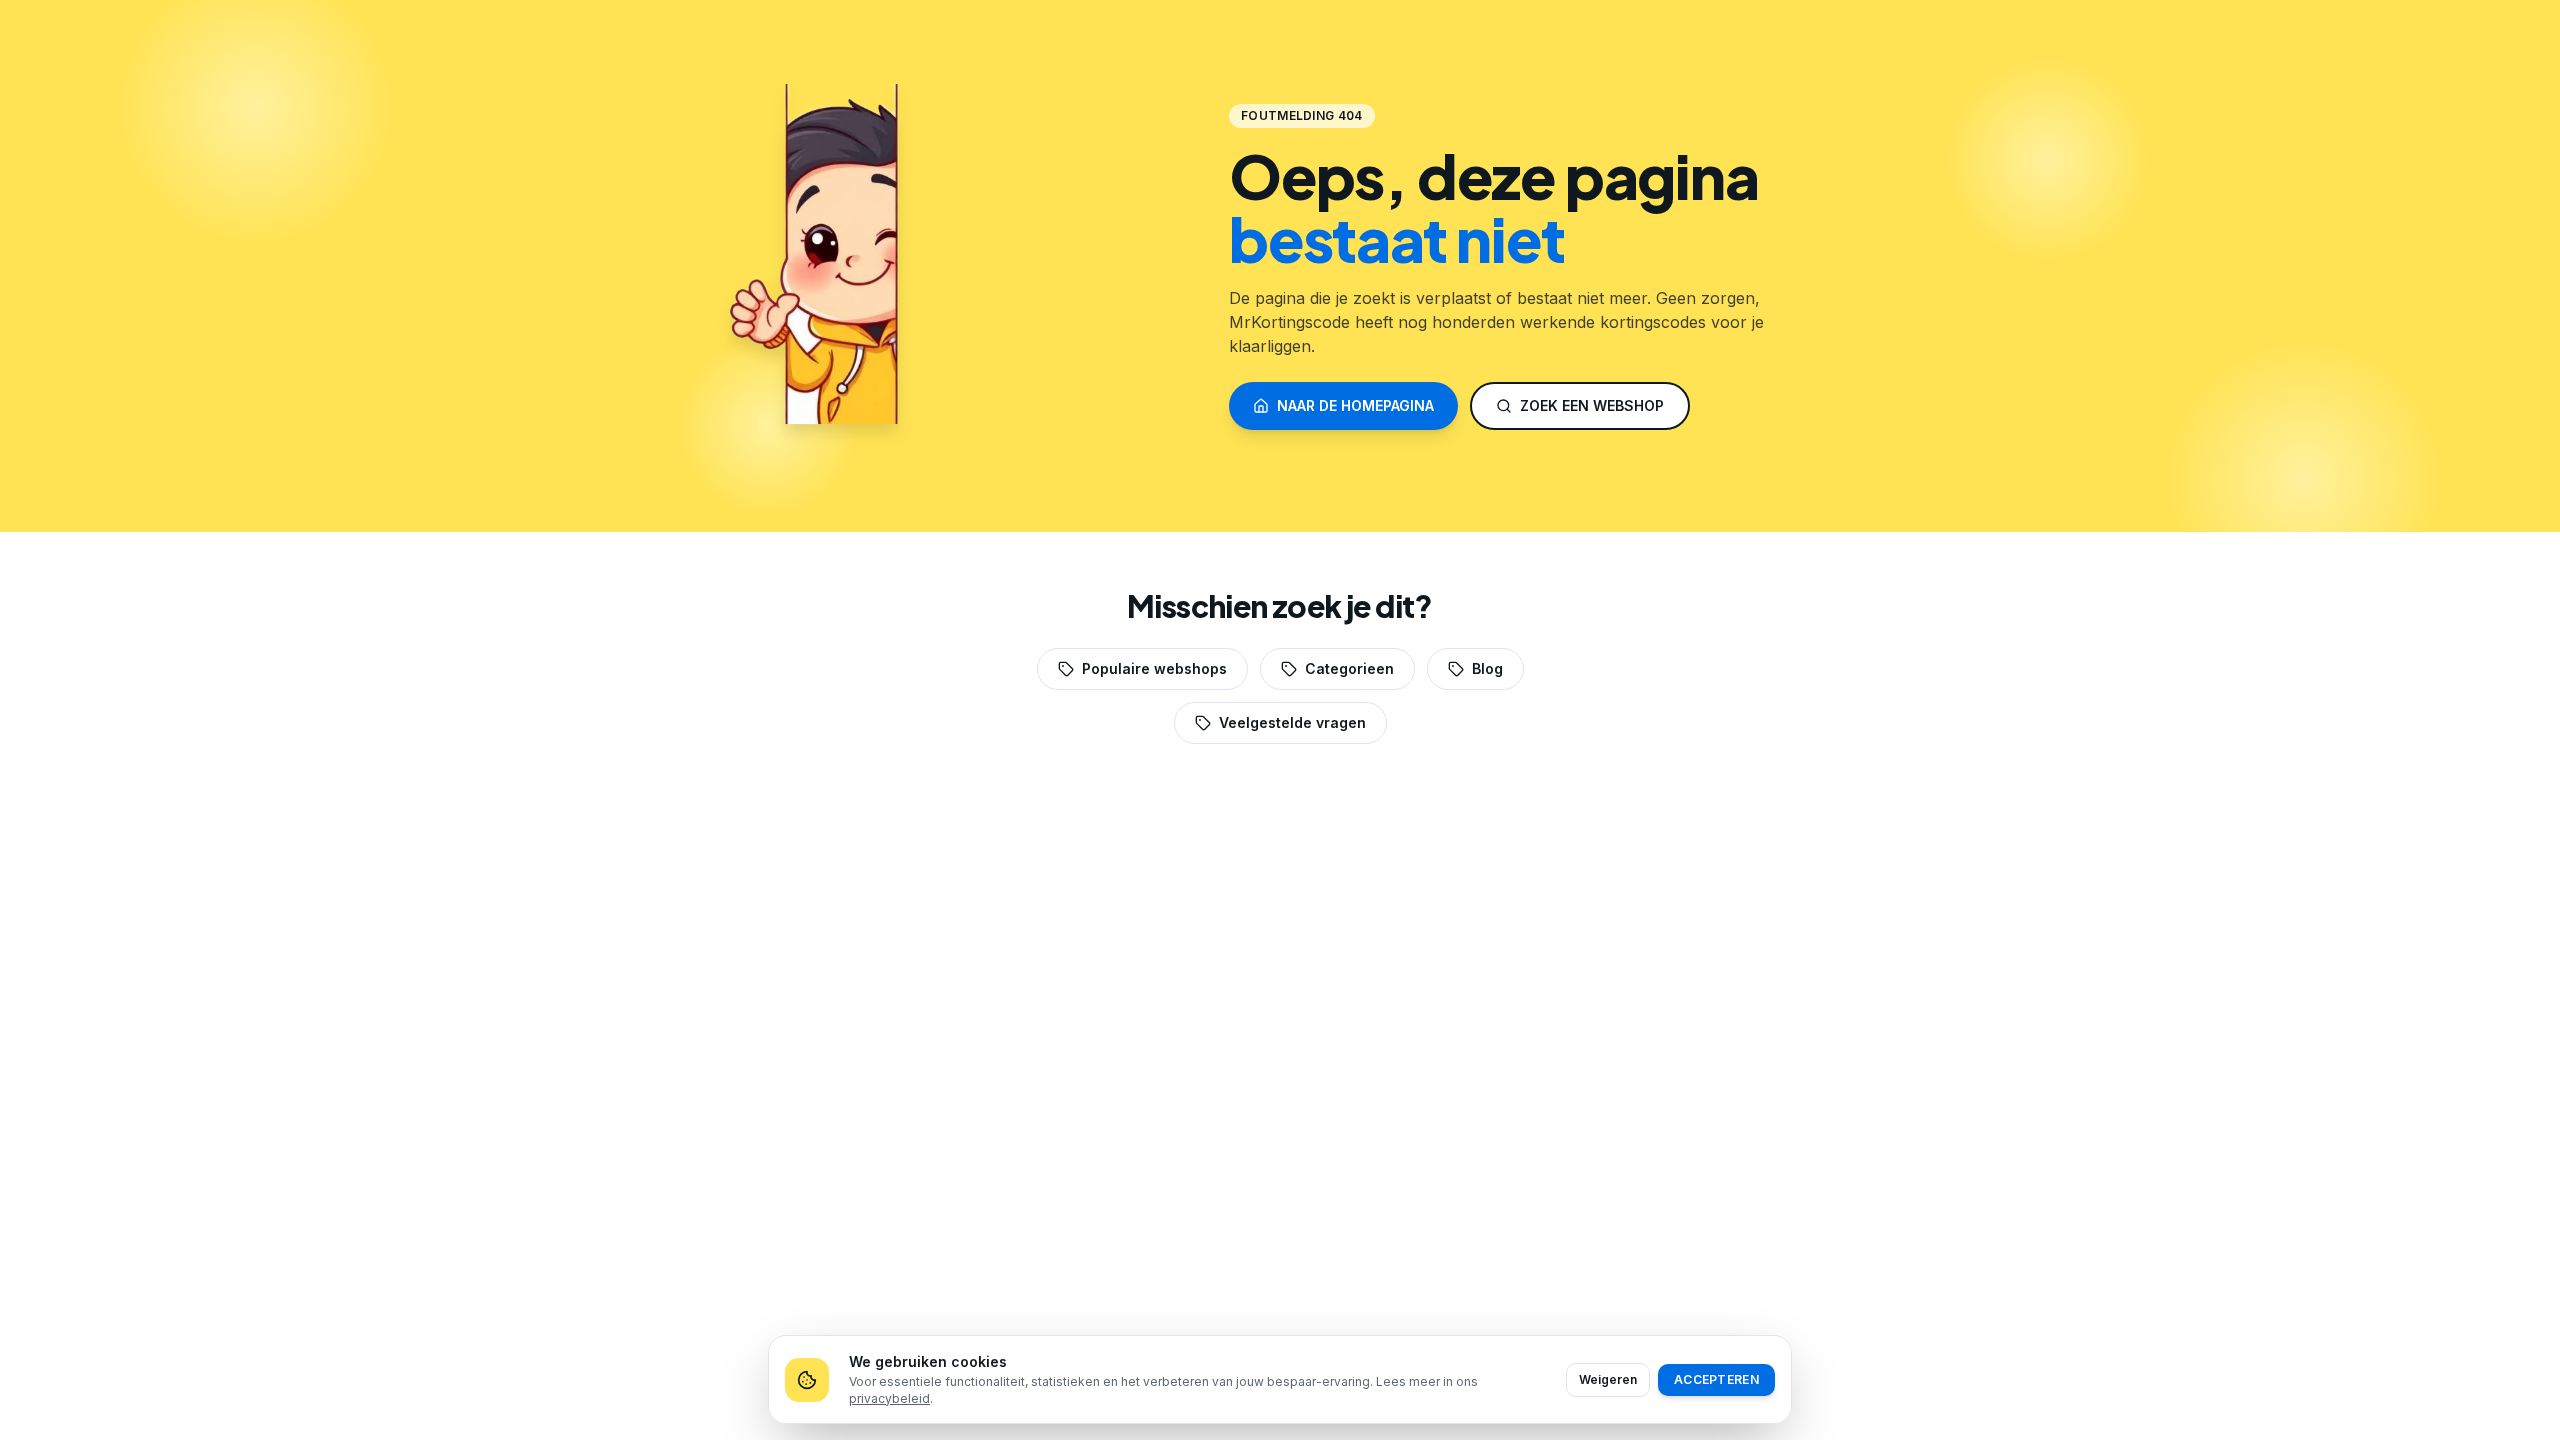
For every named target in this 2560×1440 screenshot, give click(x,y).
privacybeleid (889, 1398)
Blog (1487, 668)
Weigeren (1608, 1379)
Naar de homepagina (1355, 405)
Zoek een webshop (1592, 405)
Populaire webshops (1154, 668)
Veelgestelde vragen (1292, 722)
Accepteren (1716, 1379)
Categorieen (1349, 668)
